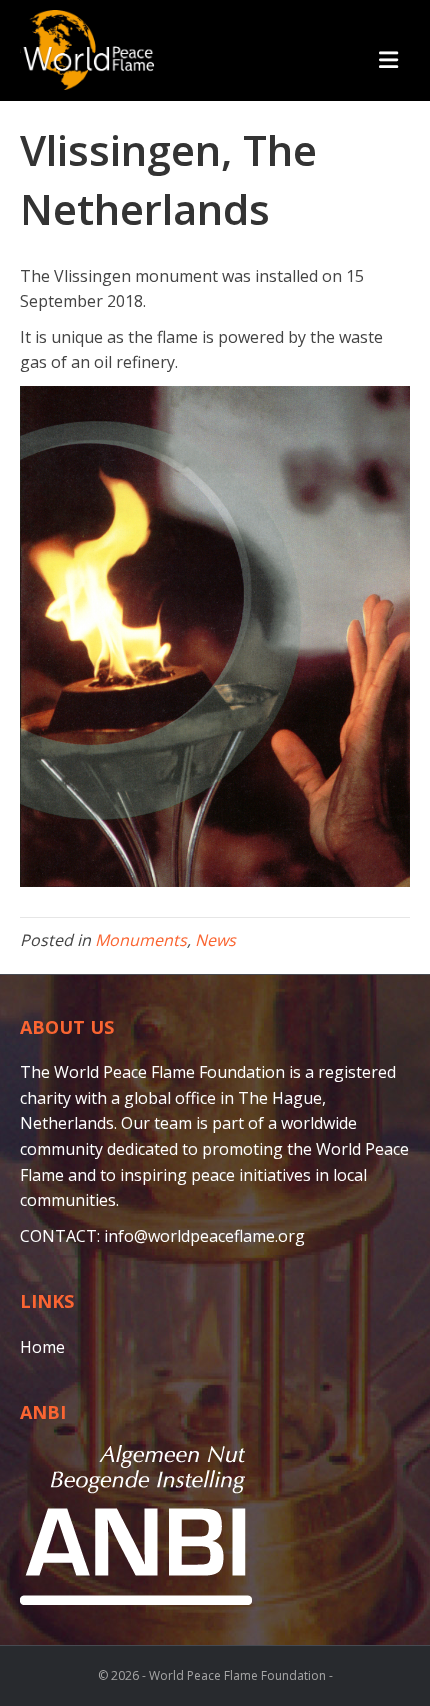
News (215, 940)
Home (42, 1347)
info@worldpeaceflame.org (204, 1236)
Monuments (141, 940)
